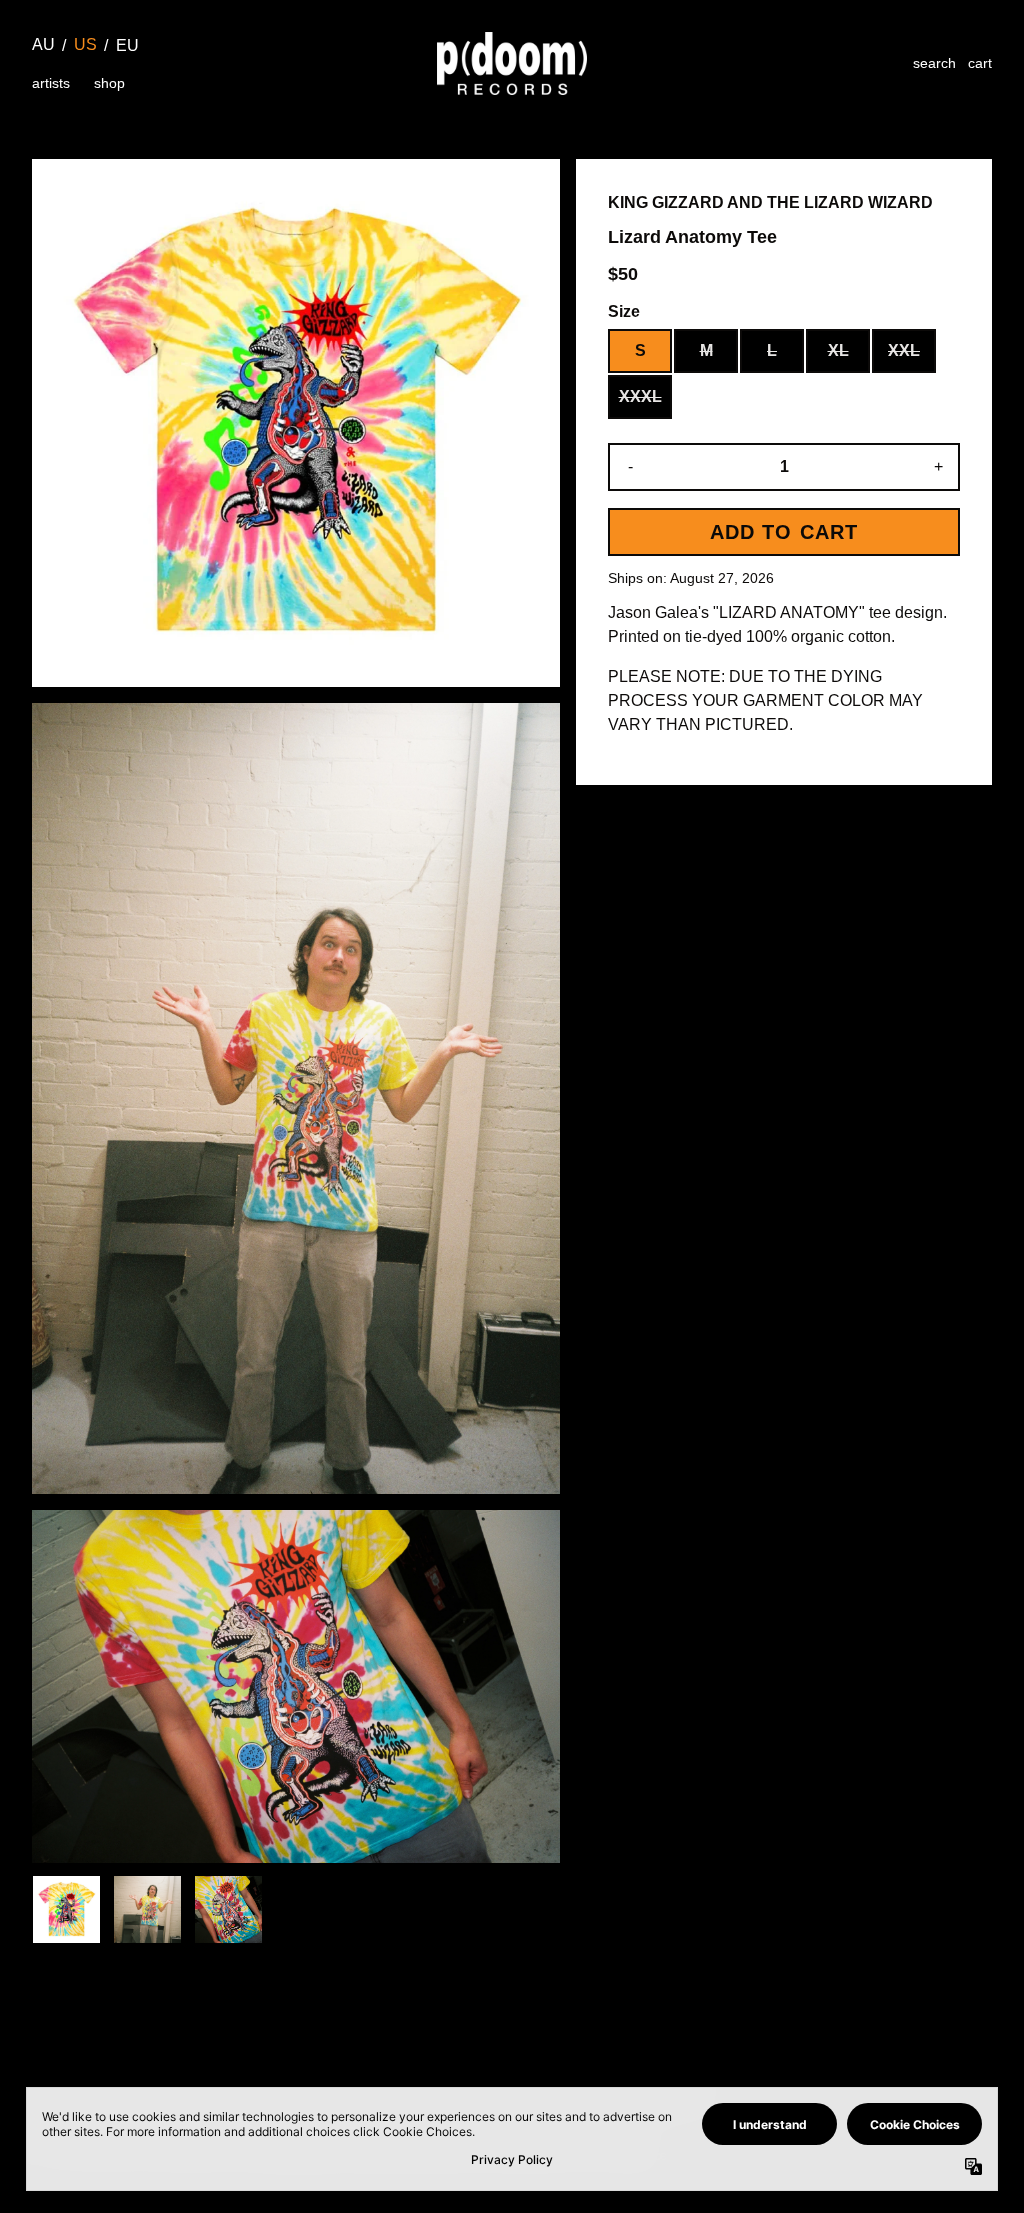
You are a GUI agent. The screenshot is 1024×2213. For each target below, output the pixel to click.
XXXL (640, 396)
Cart (980, 63)
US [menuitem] (85, 44)
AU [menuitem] (43, 44)
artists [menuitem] (51, 83)
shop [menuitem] (109, 83)
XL (838, 350)
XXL (904, 350)
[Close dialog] (978, 1999)
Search (934, 63)
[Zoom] (296, 423)
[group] (66, 1909)
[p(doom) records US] (512, 63)
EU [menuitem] (127, 45)
